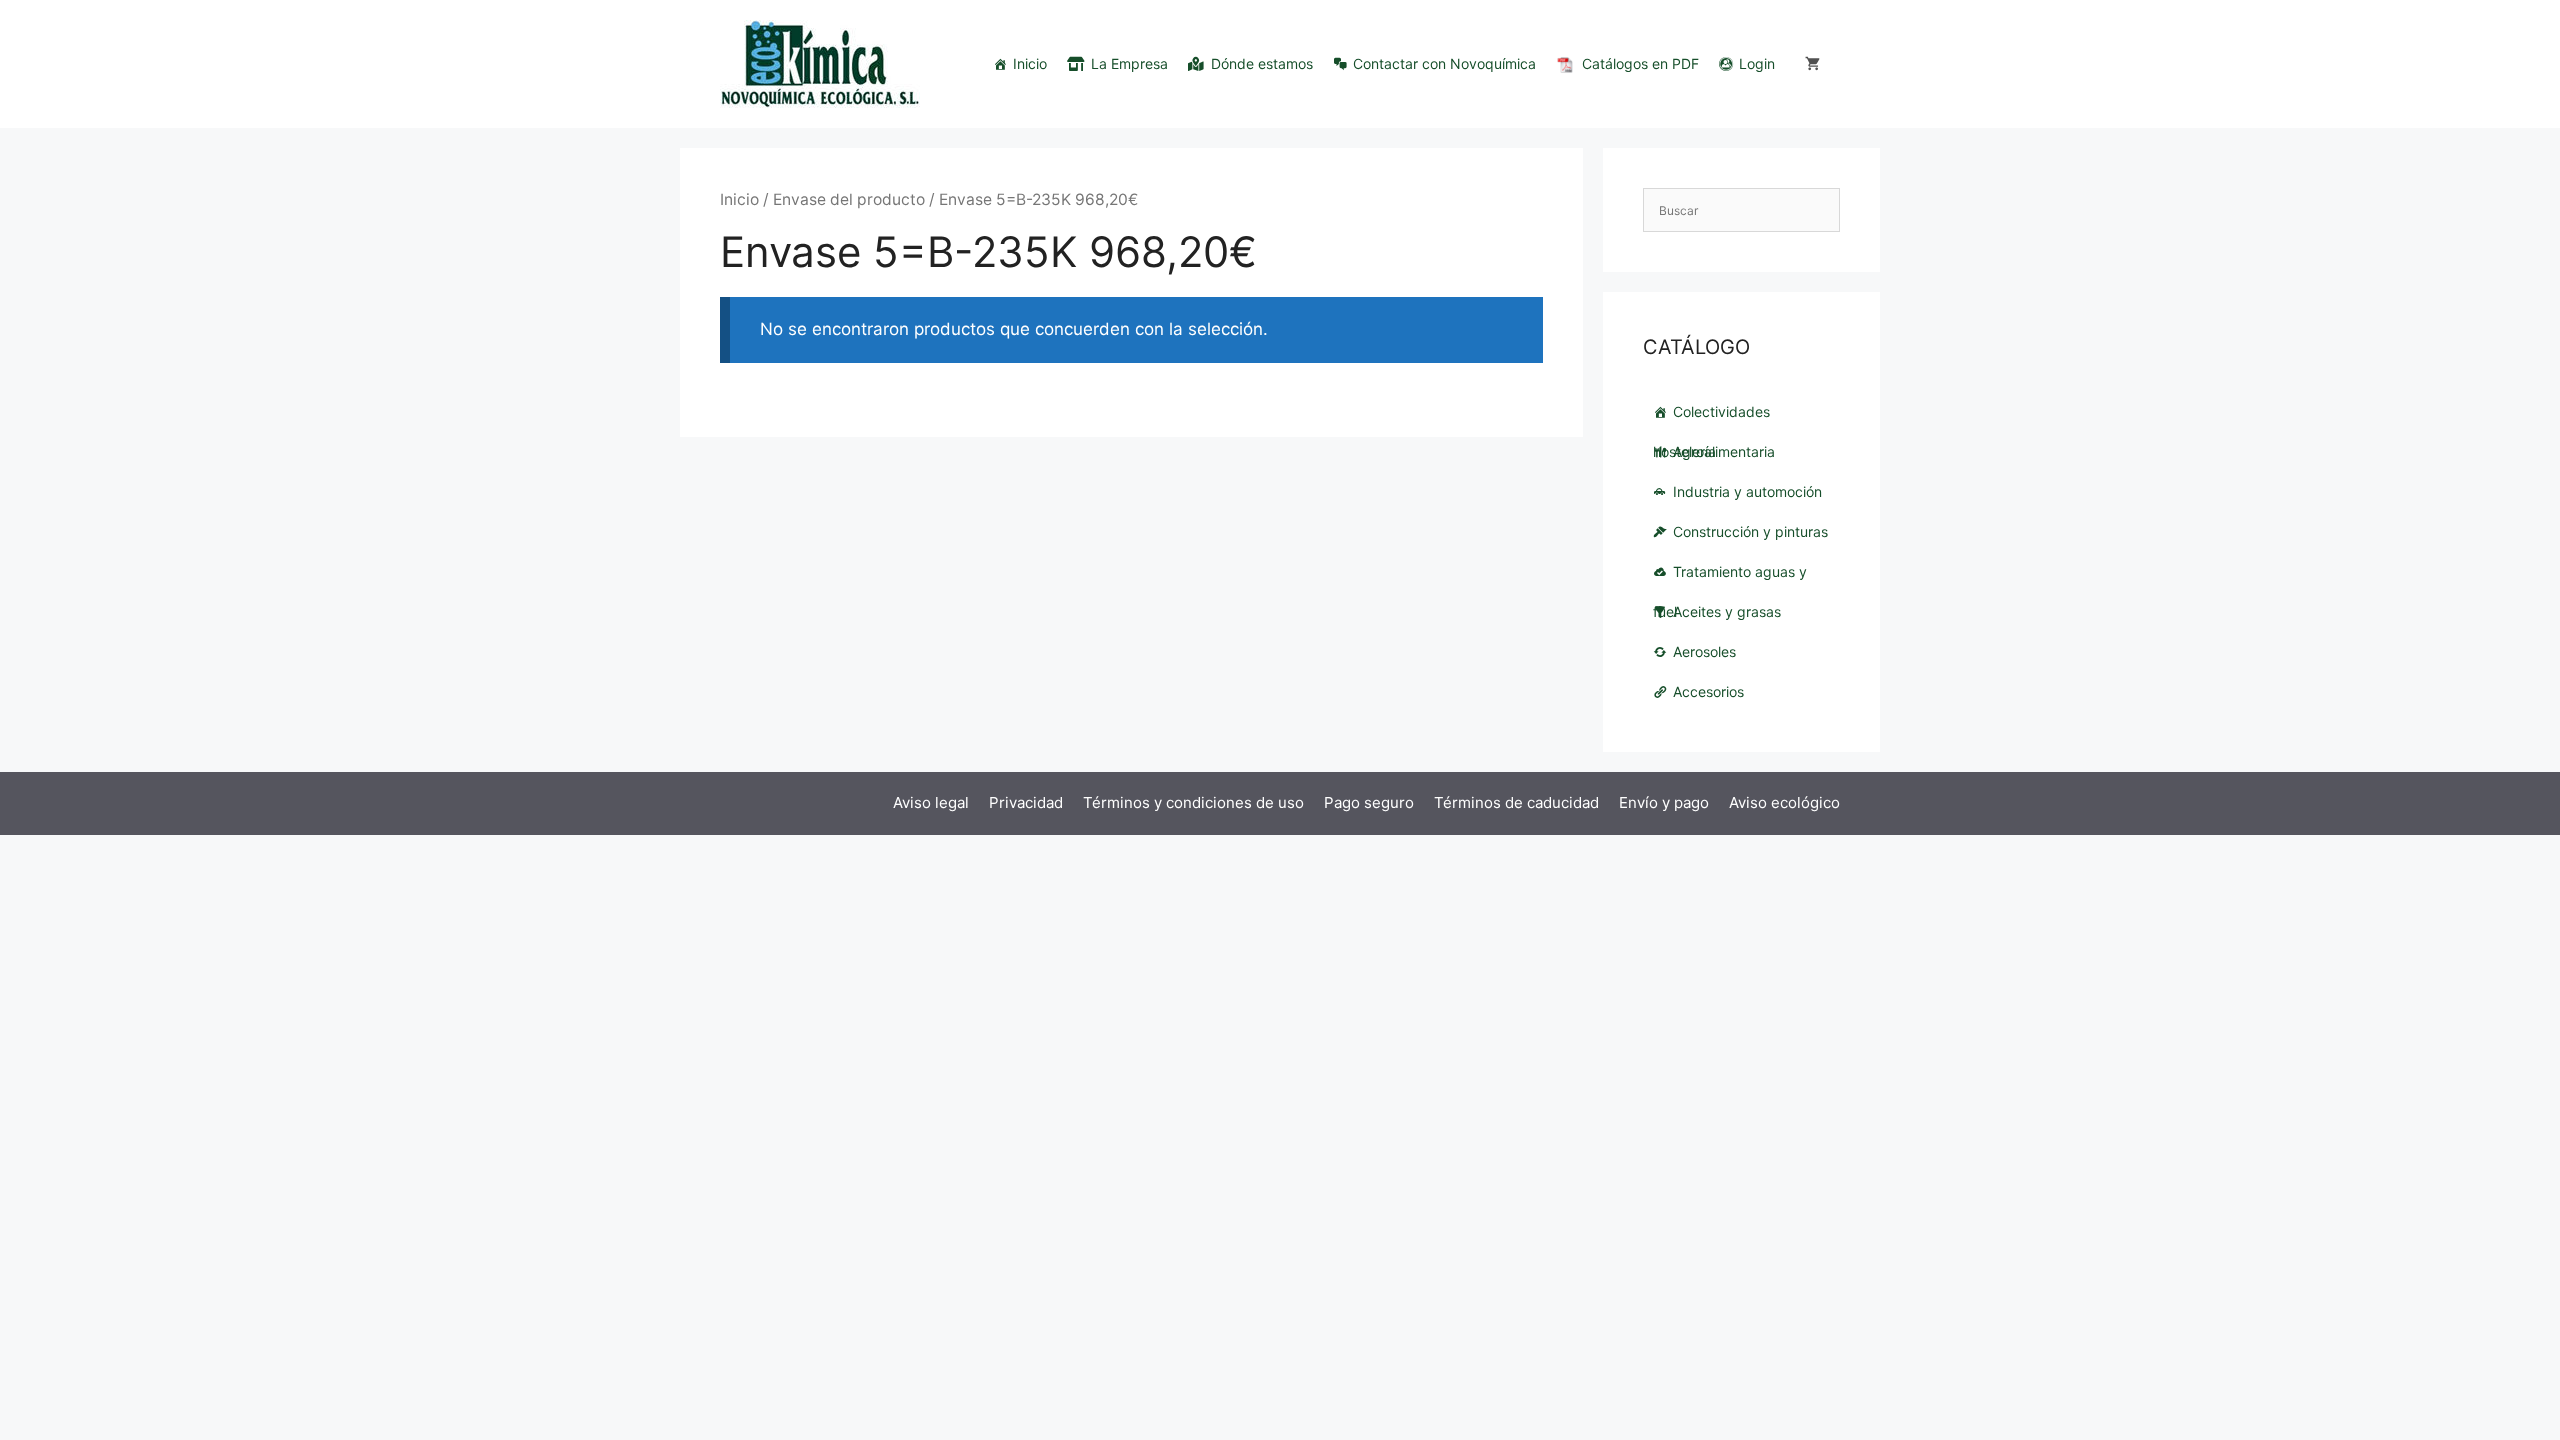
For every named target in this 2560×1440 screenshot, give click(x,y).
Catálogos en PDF (1640, 63)
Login (1757, 63)
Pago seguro (1369, 802)
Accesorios (1708, 691)
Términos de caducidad (1516, 802)
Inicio (1030, 63)
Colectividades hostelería (1711, 417)
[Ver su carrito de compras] (1812, 64)
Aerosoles (1704, 651)
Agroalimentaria (1724, 451)
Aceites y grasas (1727, 611)
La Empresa (1129, 63)
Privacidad (1026, 802)
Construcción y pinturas (1750, 531)
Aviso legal (931, 802)
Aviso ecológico (1784, 802)
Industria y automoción (1747, 491)
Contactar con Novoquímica (1444, 63)
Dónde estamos (1262, 63)
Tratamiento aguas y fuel (1730, 577)
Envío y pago (1664, 802)
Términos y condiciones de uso (1193, 802)
